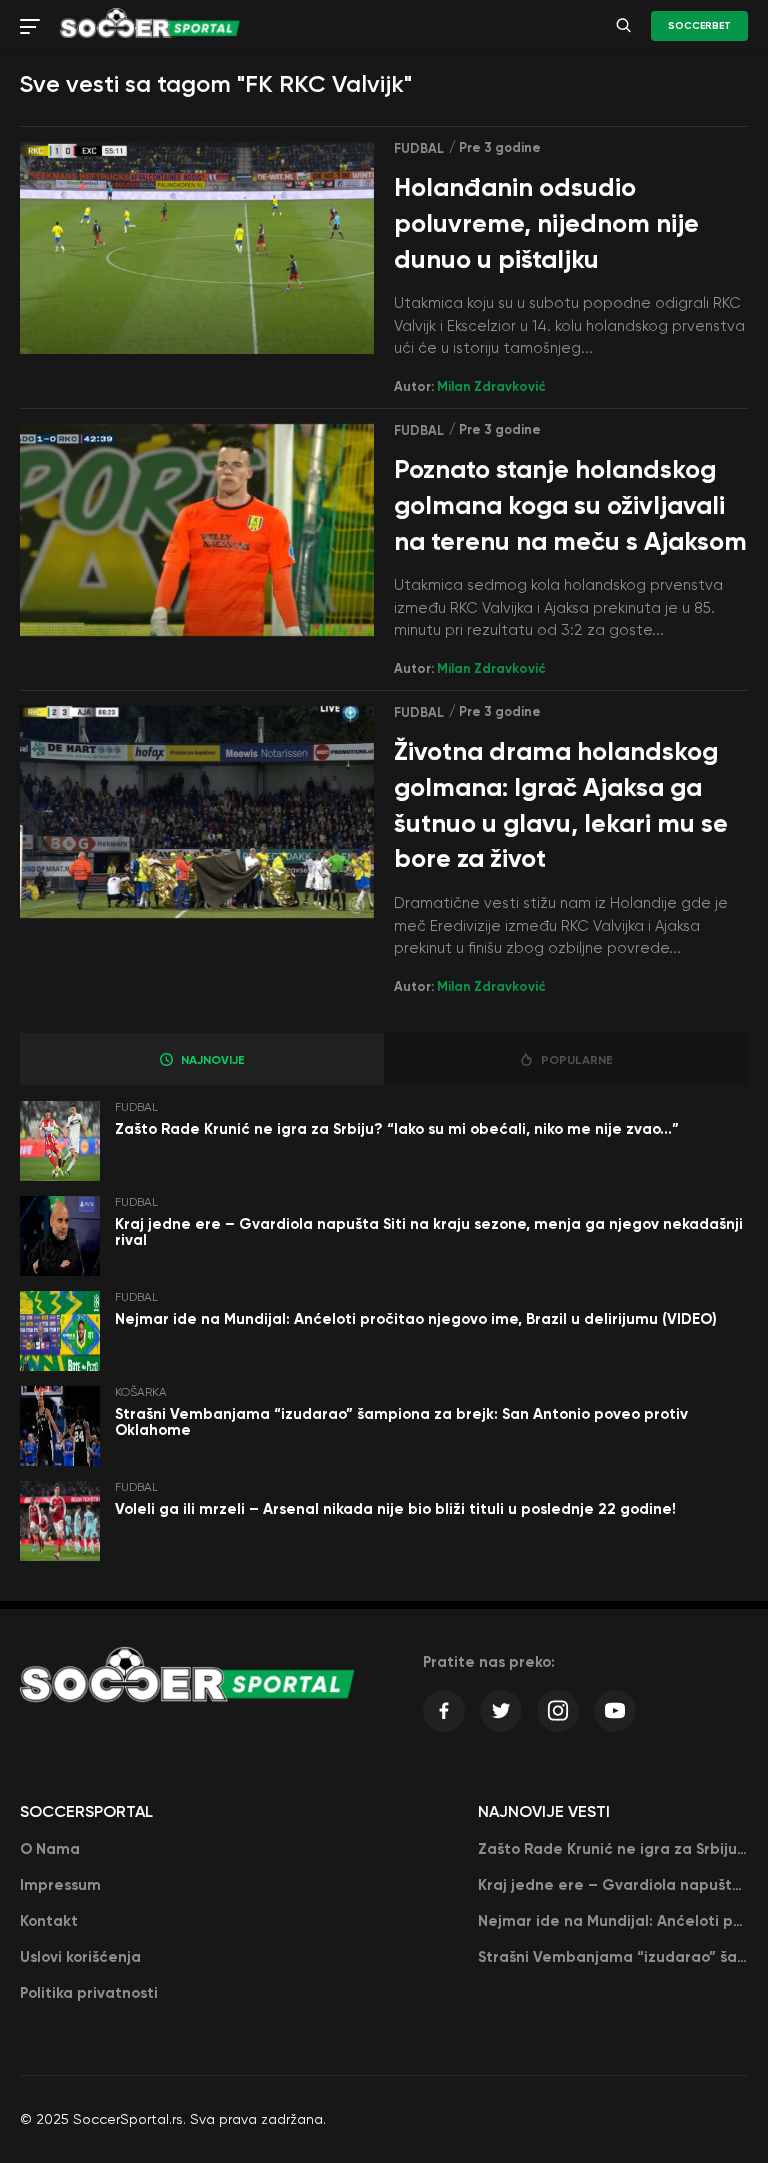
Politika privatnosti (89, 1993)
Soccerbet (699, 26)
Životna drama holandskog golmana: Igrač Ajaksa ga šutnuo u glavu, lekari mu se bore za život (561, 805)
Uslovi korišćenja (80, 1957)
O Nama (50, 1849)
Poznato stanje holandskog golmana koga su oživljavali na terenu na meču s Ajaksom (570, 505)
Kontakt (49, 1921)
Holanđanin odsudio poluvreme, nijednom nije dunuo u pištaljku (546, 223)
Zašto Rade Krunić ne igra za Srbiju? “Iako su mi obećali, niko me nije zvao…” (397, 1129)
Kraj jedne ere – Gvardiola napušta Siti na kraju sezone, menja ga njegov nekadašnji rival (429, 1232)
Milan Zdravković (491, 386)
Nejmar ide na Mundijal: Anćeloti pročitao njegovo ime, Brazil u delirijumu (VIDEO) (416, 1319)
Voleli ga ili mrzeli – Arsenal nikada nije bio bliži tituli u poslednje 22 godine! (395, 1509)
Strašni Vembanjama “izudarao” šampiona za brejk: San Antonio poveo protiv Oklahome (401, 1422)
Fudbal (419, 148)
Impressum (60, 1885)
